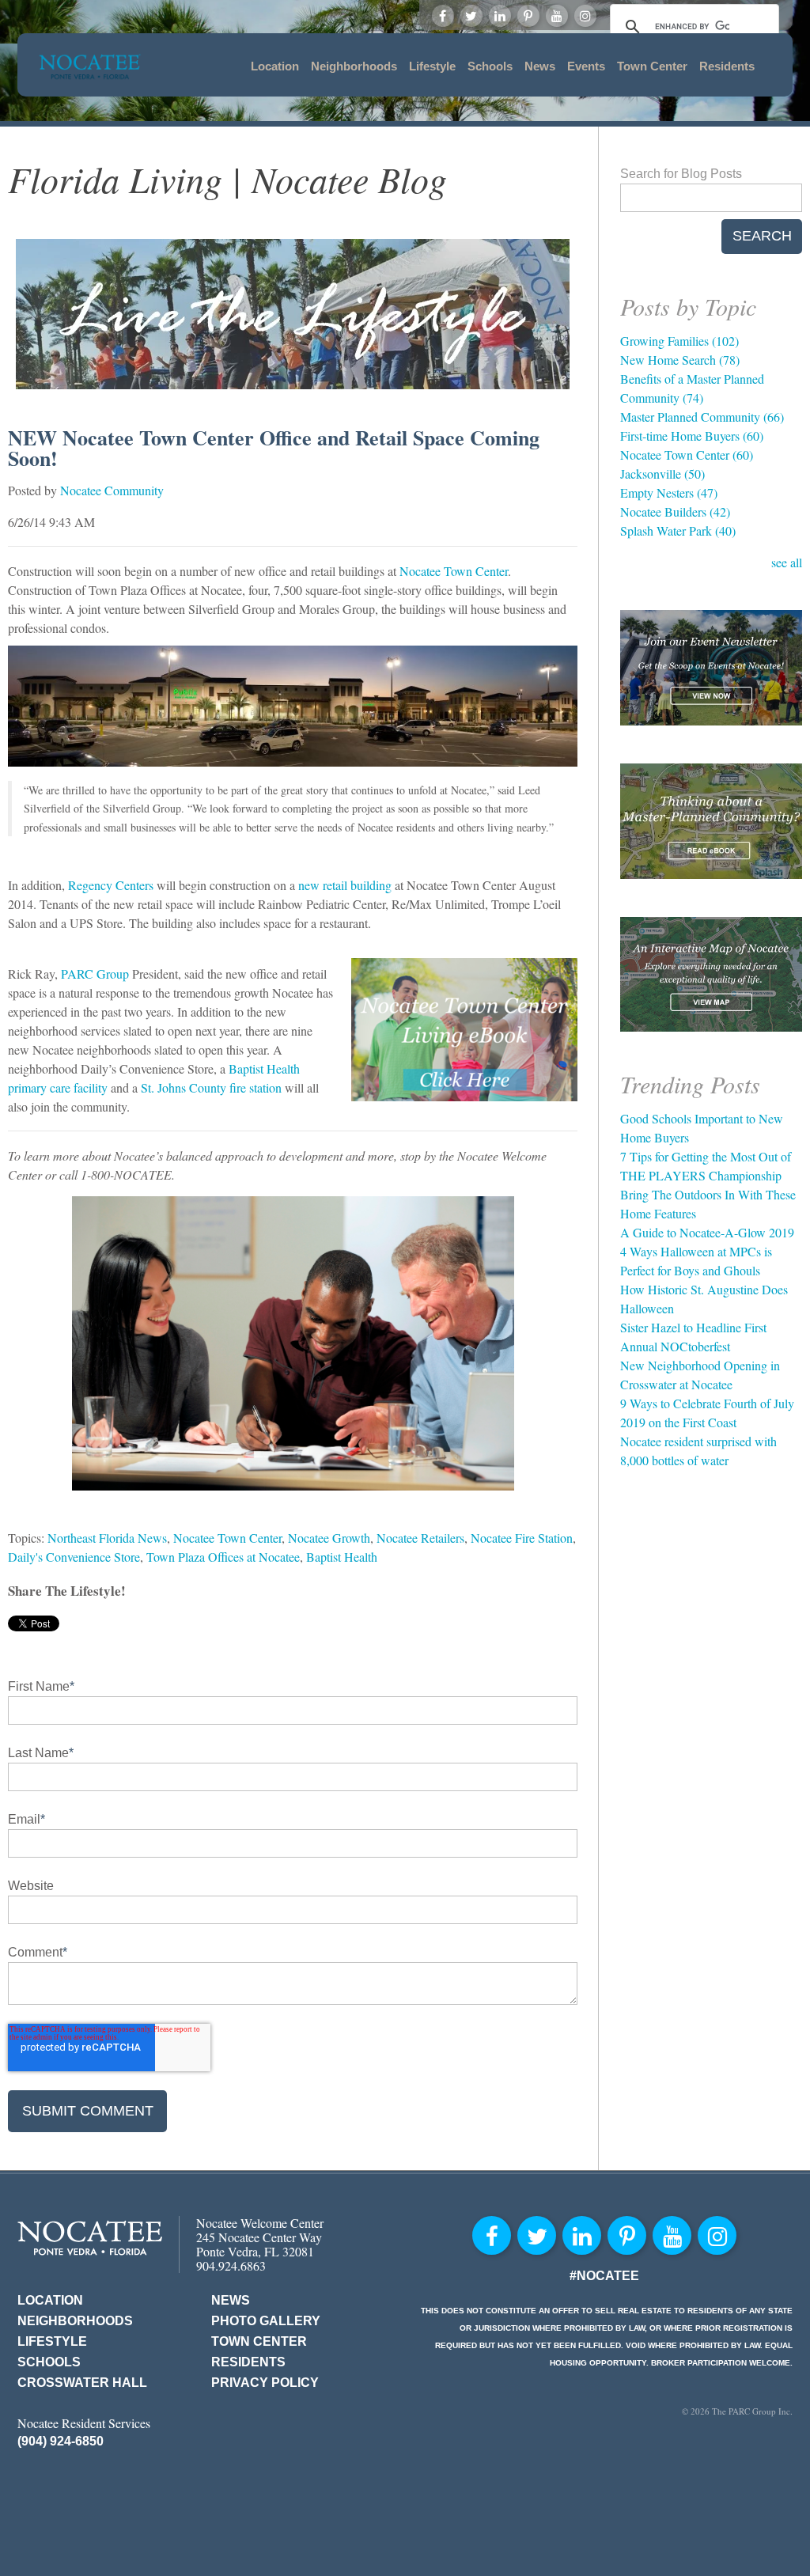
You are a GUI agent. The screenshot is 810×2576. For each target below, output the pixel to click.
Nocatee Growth (329, 1538)
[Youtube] (557, 16)
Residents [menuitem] (727, 66)
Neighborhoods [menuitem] (354, 66)
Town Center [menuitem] (652, 66)
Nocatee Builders (675, 511)
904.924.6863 (231, 2265)
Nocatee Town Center (454, 571)
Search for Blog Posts (681, 174)
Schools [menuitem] (490, 66)
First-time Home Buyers (692, 436)
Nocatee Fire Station (522, 1538)
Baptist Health (342, 1557)
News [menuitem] (540, 66)
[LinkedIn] (500, 16)
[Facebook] (443, 16)
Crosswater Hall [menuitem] (82, 2383)
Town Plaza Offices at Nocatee (223, 1557)
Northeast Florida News (107, 1538)
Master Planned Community (702, 417)
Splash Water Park (678, 530)
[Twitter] (471, 16)
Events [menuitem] (586, 66)
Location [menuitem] (275, 66)
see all (787, 562)
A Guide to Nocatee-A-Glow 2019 (707, 1232)
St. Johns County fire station (211, 1087)
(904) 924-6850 (61, 2441)
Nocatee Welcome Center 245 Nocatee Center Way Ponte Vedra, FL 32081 (260, 2237)
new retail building (345, 885)
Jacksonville (662, 474)
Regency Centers (109, 885)
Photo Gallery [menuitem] (266, 2321)
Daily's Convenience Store (74, 1557)
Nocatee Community (112, 490)
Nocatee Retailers (420, 1538)
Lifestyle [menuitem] (432, 66)
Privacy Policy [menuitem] (265, 2383)
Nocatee (90, 2238)
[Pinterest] (528, 16)
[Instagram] (585, 16)
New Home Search (680, 360)
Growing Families (679, 341)
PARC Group (95, 974)
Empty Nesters (669, 492)
